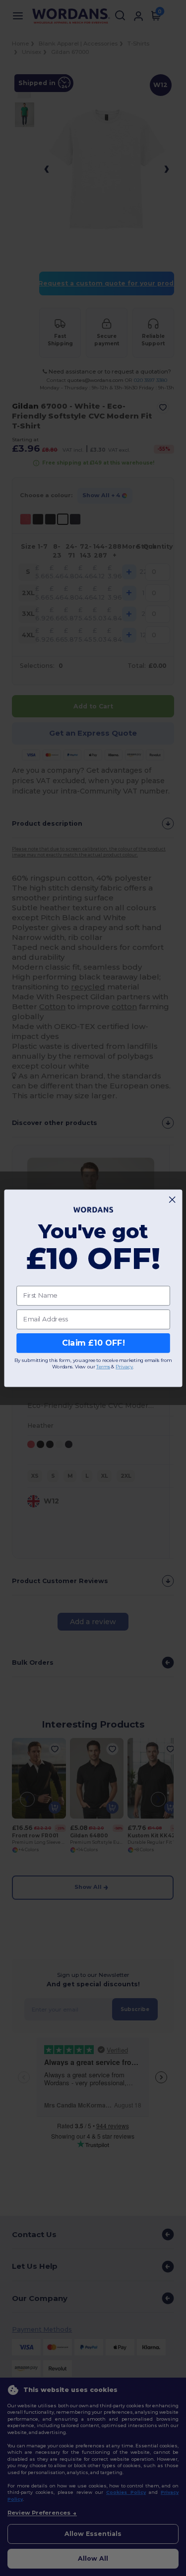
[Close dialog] (172, 1199)
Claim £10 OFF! (93, 1343)
